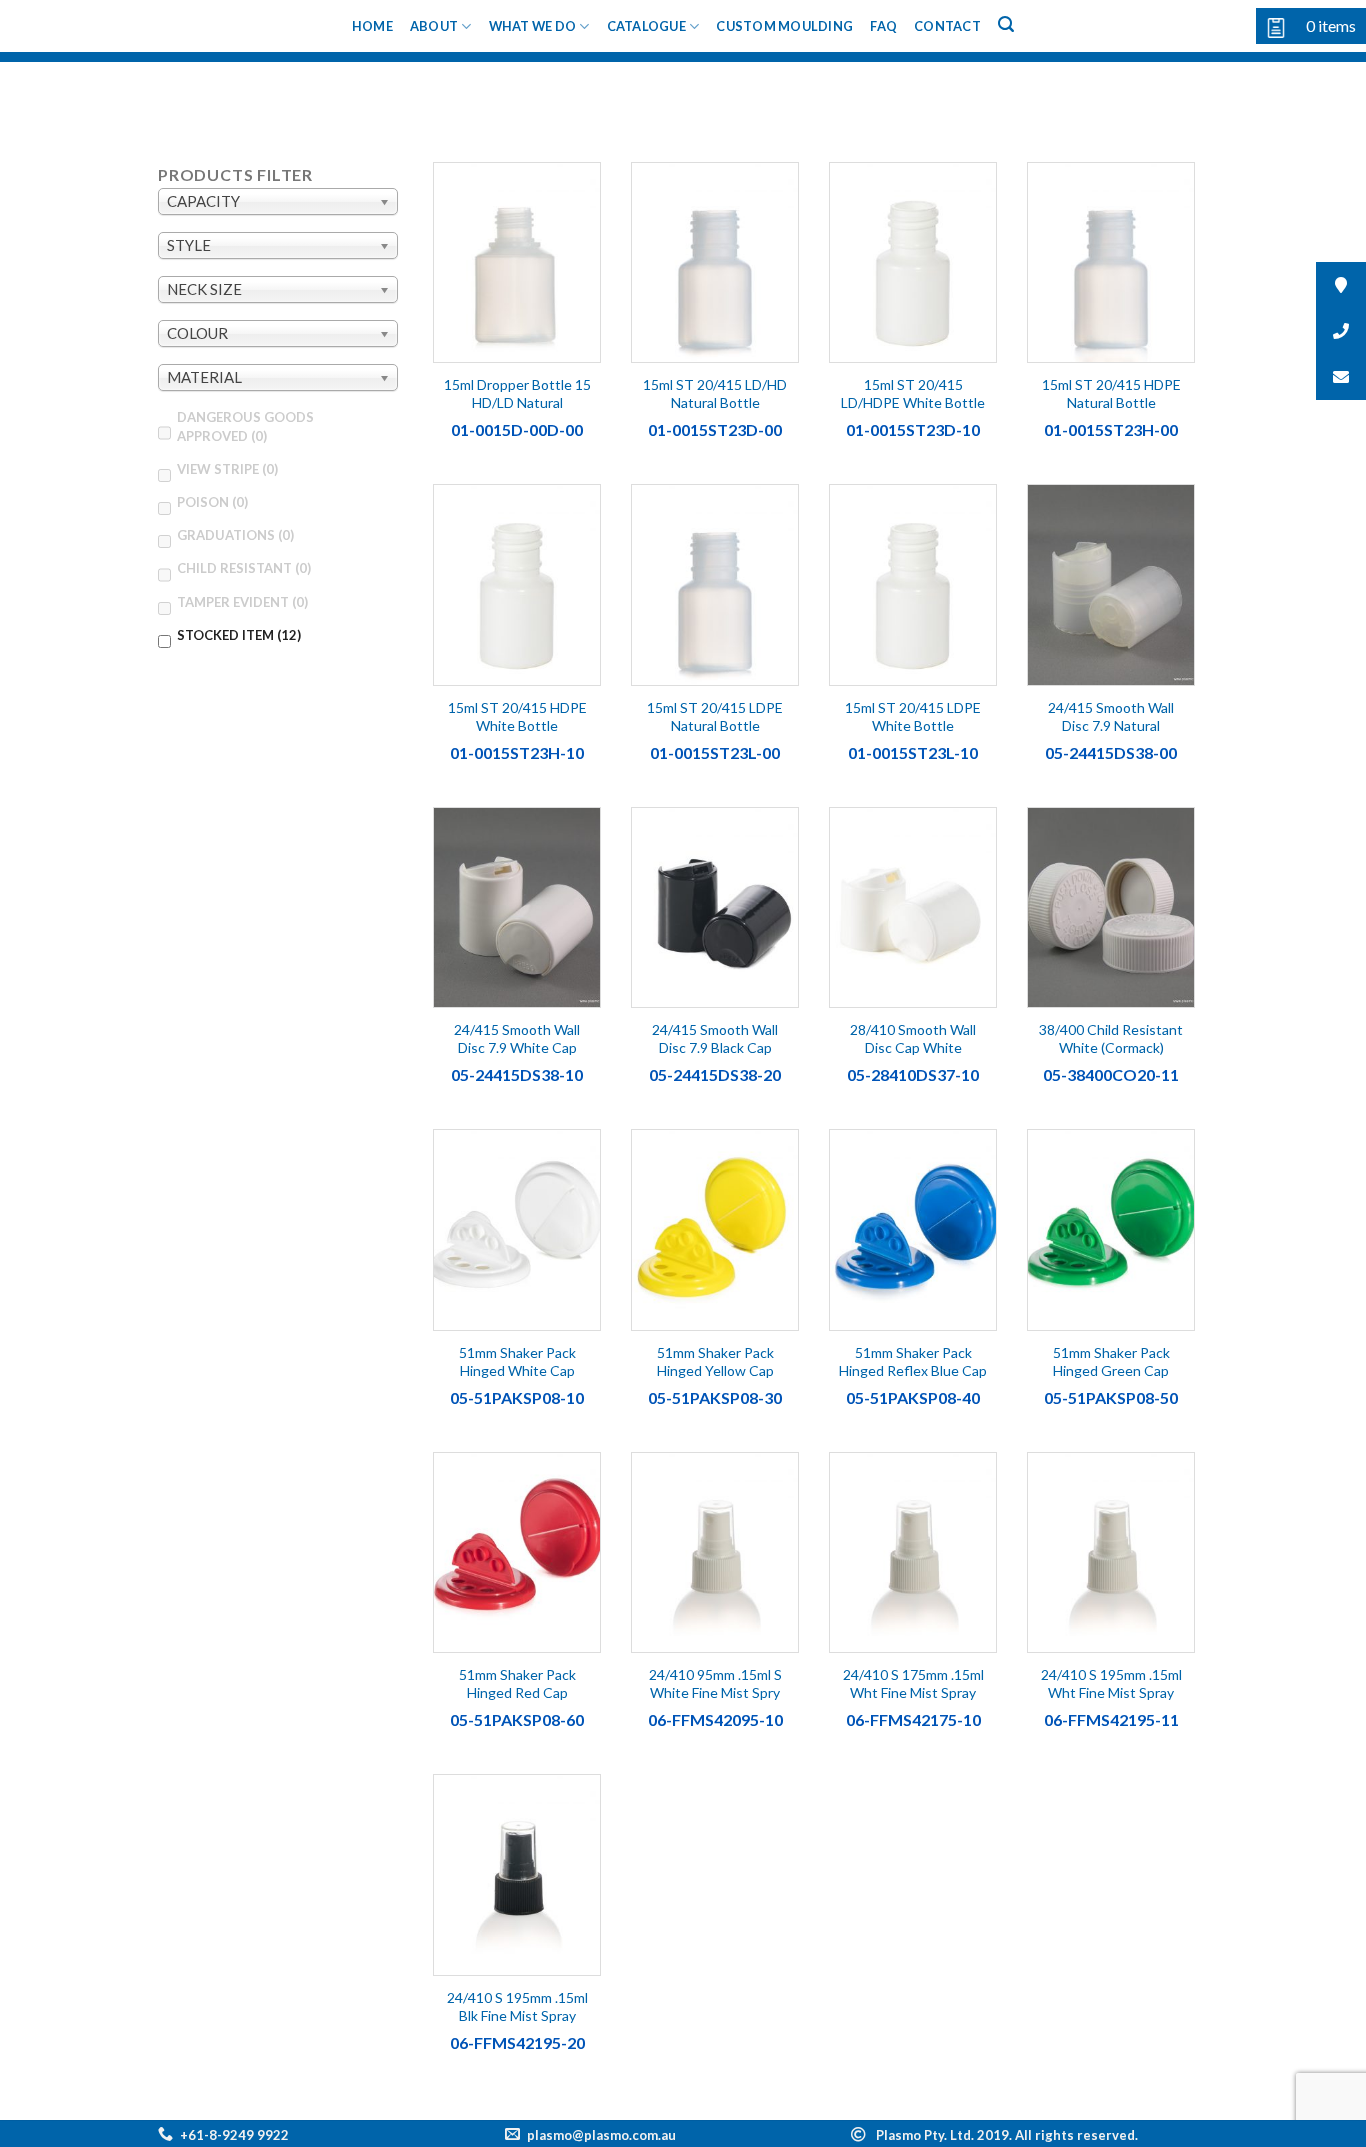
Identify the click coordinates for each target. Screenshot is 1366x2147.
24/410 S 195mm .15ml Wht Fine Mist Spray (1111, 1683)
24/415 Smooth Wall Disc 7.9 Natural (1111, 716)
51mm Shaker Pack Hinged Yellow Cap (715, 1361)
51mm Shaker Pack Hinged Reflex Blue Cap (913, 1361)
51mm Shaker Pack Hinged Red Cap (517, 1683)
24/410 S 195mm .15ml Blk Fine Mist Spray (517, 2006)
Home (372, 26)
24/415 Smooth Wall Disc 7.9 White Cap (517, 1038)
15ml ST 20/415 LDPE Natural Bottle (715, 716)
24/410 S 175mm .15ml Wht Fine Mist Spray (913, 1683)
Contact (947, 26)
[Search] (1006, 24)
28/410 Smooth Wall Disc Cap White (913, 1038)
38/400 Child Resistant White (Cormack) (1111, 1038)
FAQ (883, 26)
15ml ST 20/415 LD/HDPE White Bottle (913, 393)
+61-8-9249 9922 (234, 2135)
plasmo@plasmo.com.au (601, 2135)
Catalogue (646, 26)
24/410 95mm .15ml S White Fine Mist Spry (715, 1683)
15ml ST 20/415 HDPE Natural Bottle (1111, 393)
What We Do (533, 26)
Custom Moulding (784, 26)
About (434, 26)
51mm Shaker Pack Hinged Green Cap (1111, 1361)
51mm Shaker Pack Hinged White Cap (517, 1361)
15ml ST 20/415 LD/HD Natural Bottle (715, 393)
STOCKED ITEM (239, 635)
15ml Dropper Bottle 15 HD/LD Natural (517, 393)
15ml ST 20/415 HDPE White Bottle (517, 716)
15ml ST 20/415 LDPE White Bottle (913, 716)
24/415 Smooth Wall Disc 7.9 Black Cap (715, 1038)
